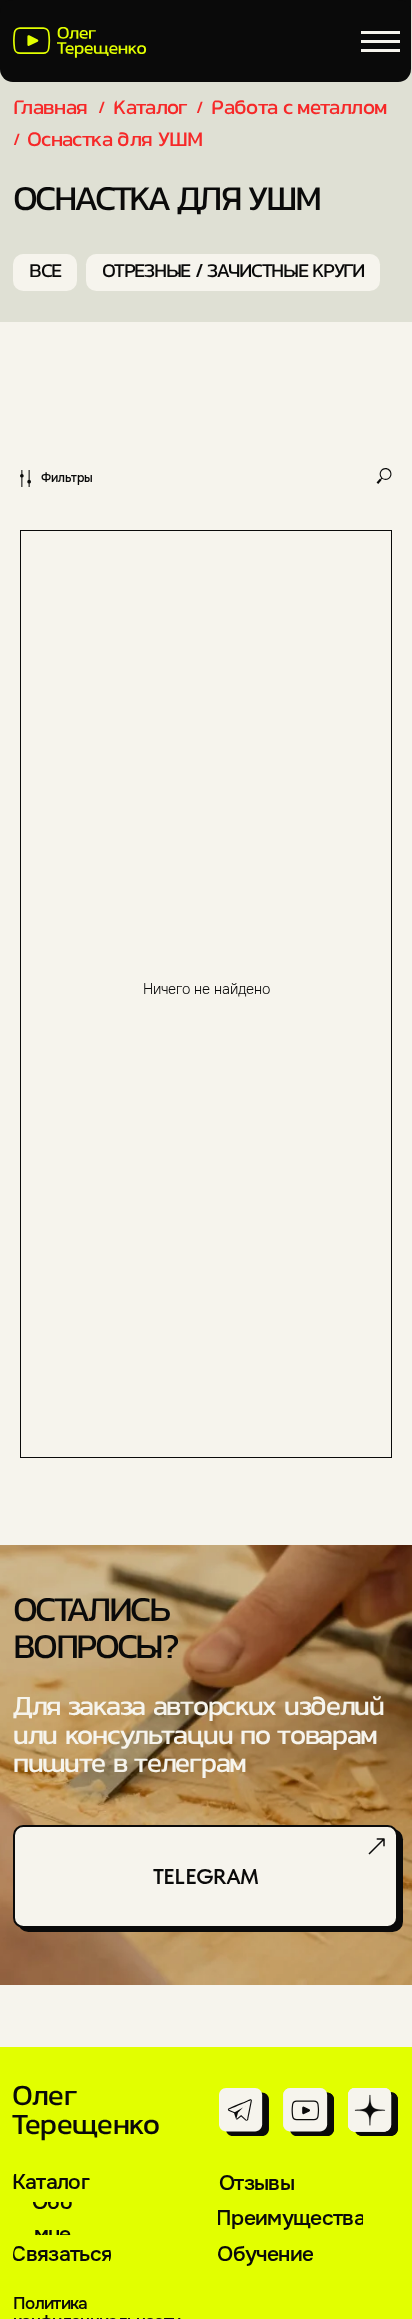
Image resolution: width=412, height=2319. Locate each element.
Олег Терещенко (86, 2112)
